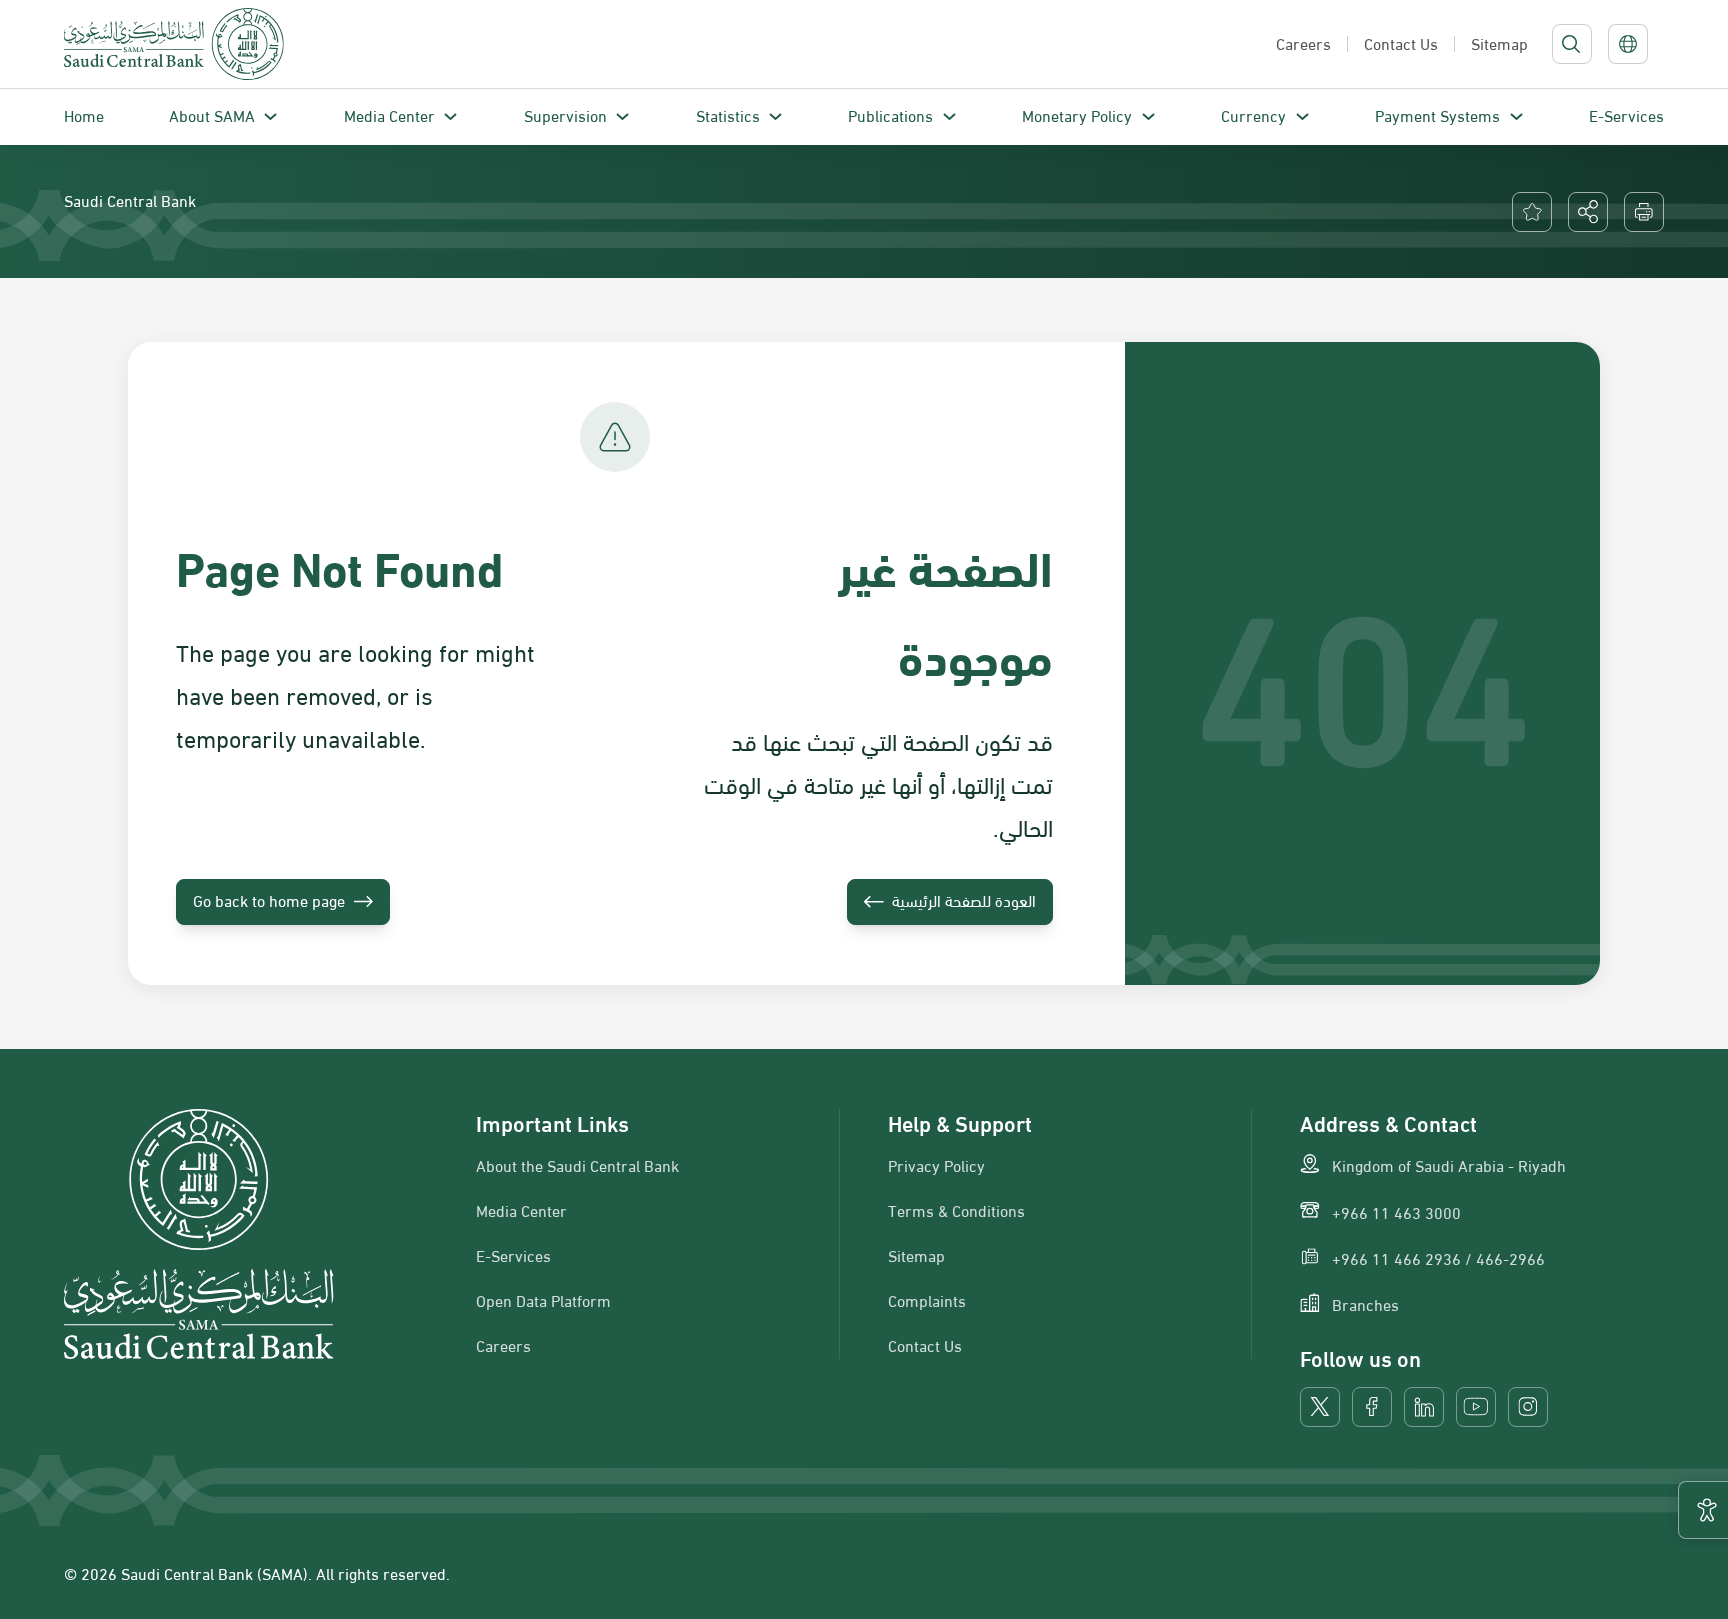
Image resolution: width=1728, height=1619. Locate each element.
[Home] (174, 44)
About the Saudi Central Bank (577, 1165)
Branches (1365, 1304)
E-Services (1626, 114)
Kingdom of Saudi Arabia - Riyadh (1449, 1165)
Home (84, 114)
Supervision (565, 114)
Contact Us (925, 1345)
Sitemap (916, 1255)
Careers (503, 1345)
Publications (890, 114)
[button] (1588, 212)
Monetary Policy (1077, 114)
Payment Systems (1437, 114)
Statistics (728, 114)
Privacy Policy (936, 1165)
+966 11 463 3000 (1396, 1212)
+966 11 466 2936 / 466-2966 (1438, 1258)
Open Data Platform (543, 1300)
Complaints (927, 1300)
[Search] (1571, 44)
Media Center (389, 114)
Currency (1253, 114)
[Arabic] (1628, 44)
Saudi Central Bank (130, 199)
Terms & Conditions (956, 1210)
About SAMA (212, 114)
